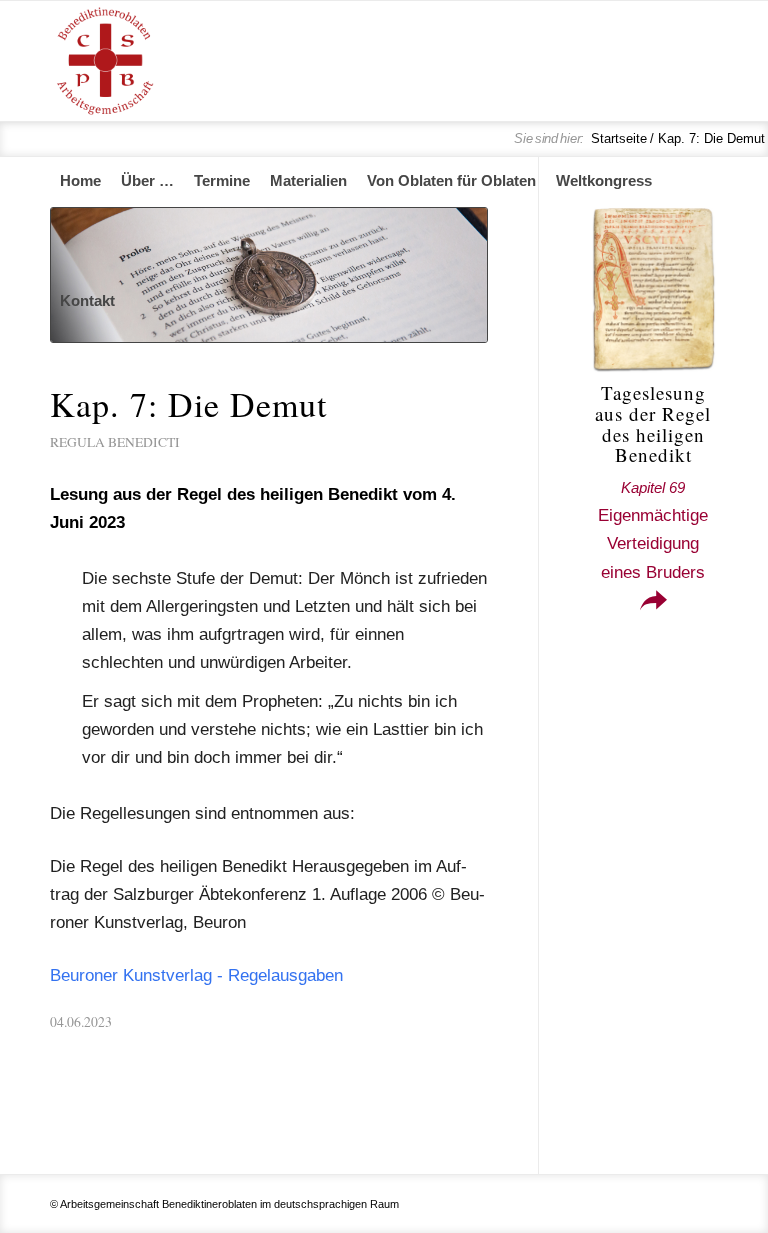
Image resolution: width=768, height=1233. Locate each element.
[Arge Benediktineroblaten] (105, 61)
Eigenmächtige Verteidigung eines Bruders (653, 530)
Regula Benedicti (115, 442)
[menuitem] (80, 181)
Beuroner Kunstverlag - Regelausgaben (196, 975)
